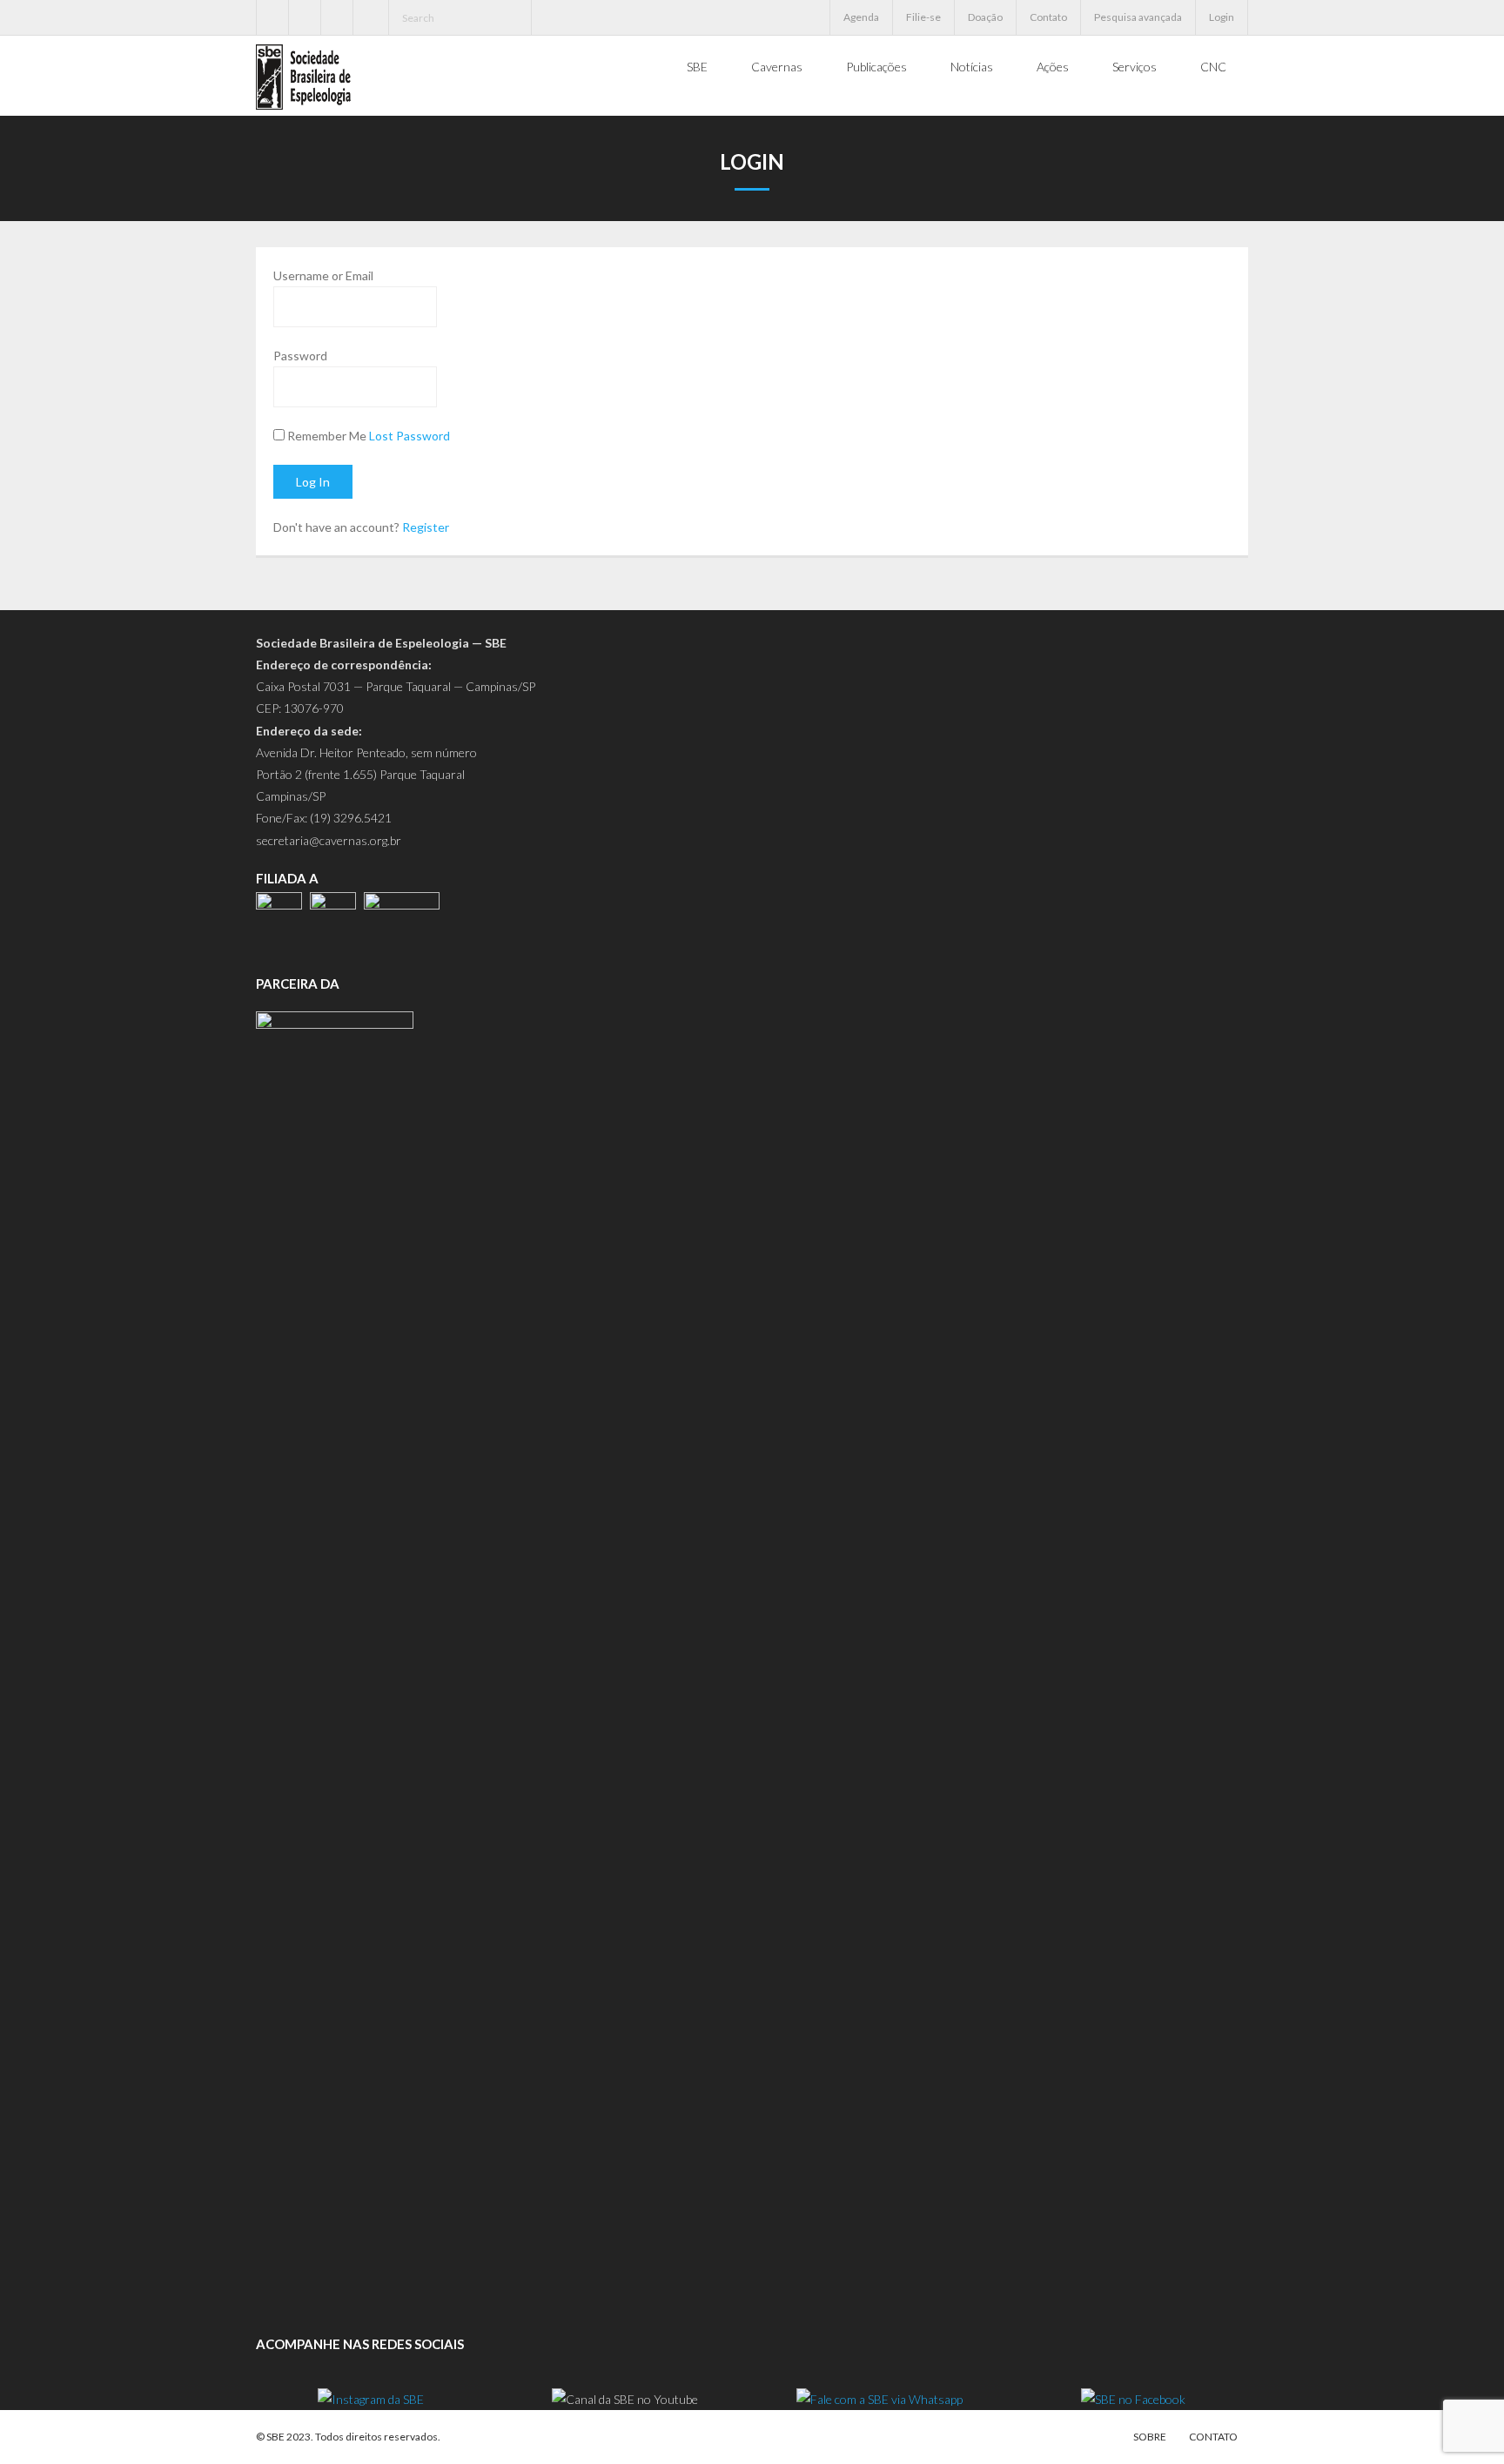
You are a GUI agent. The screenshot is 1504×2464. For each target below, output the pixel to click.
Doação (985, 17)
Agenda (861, 17)
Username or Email (323, 275)
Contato (1048, 17)
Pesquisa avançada (1138, 17)
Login (1222, 17)
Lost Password (410, 436)
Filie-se (923, 17)
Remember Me (327, 436)
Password (300, 356)
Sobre (1150, 2437)
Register (426, 527)
